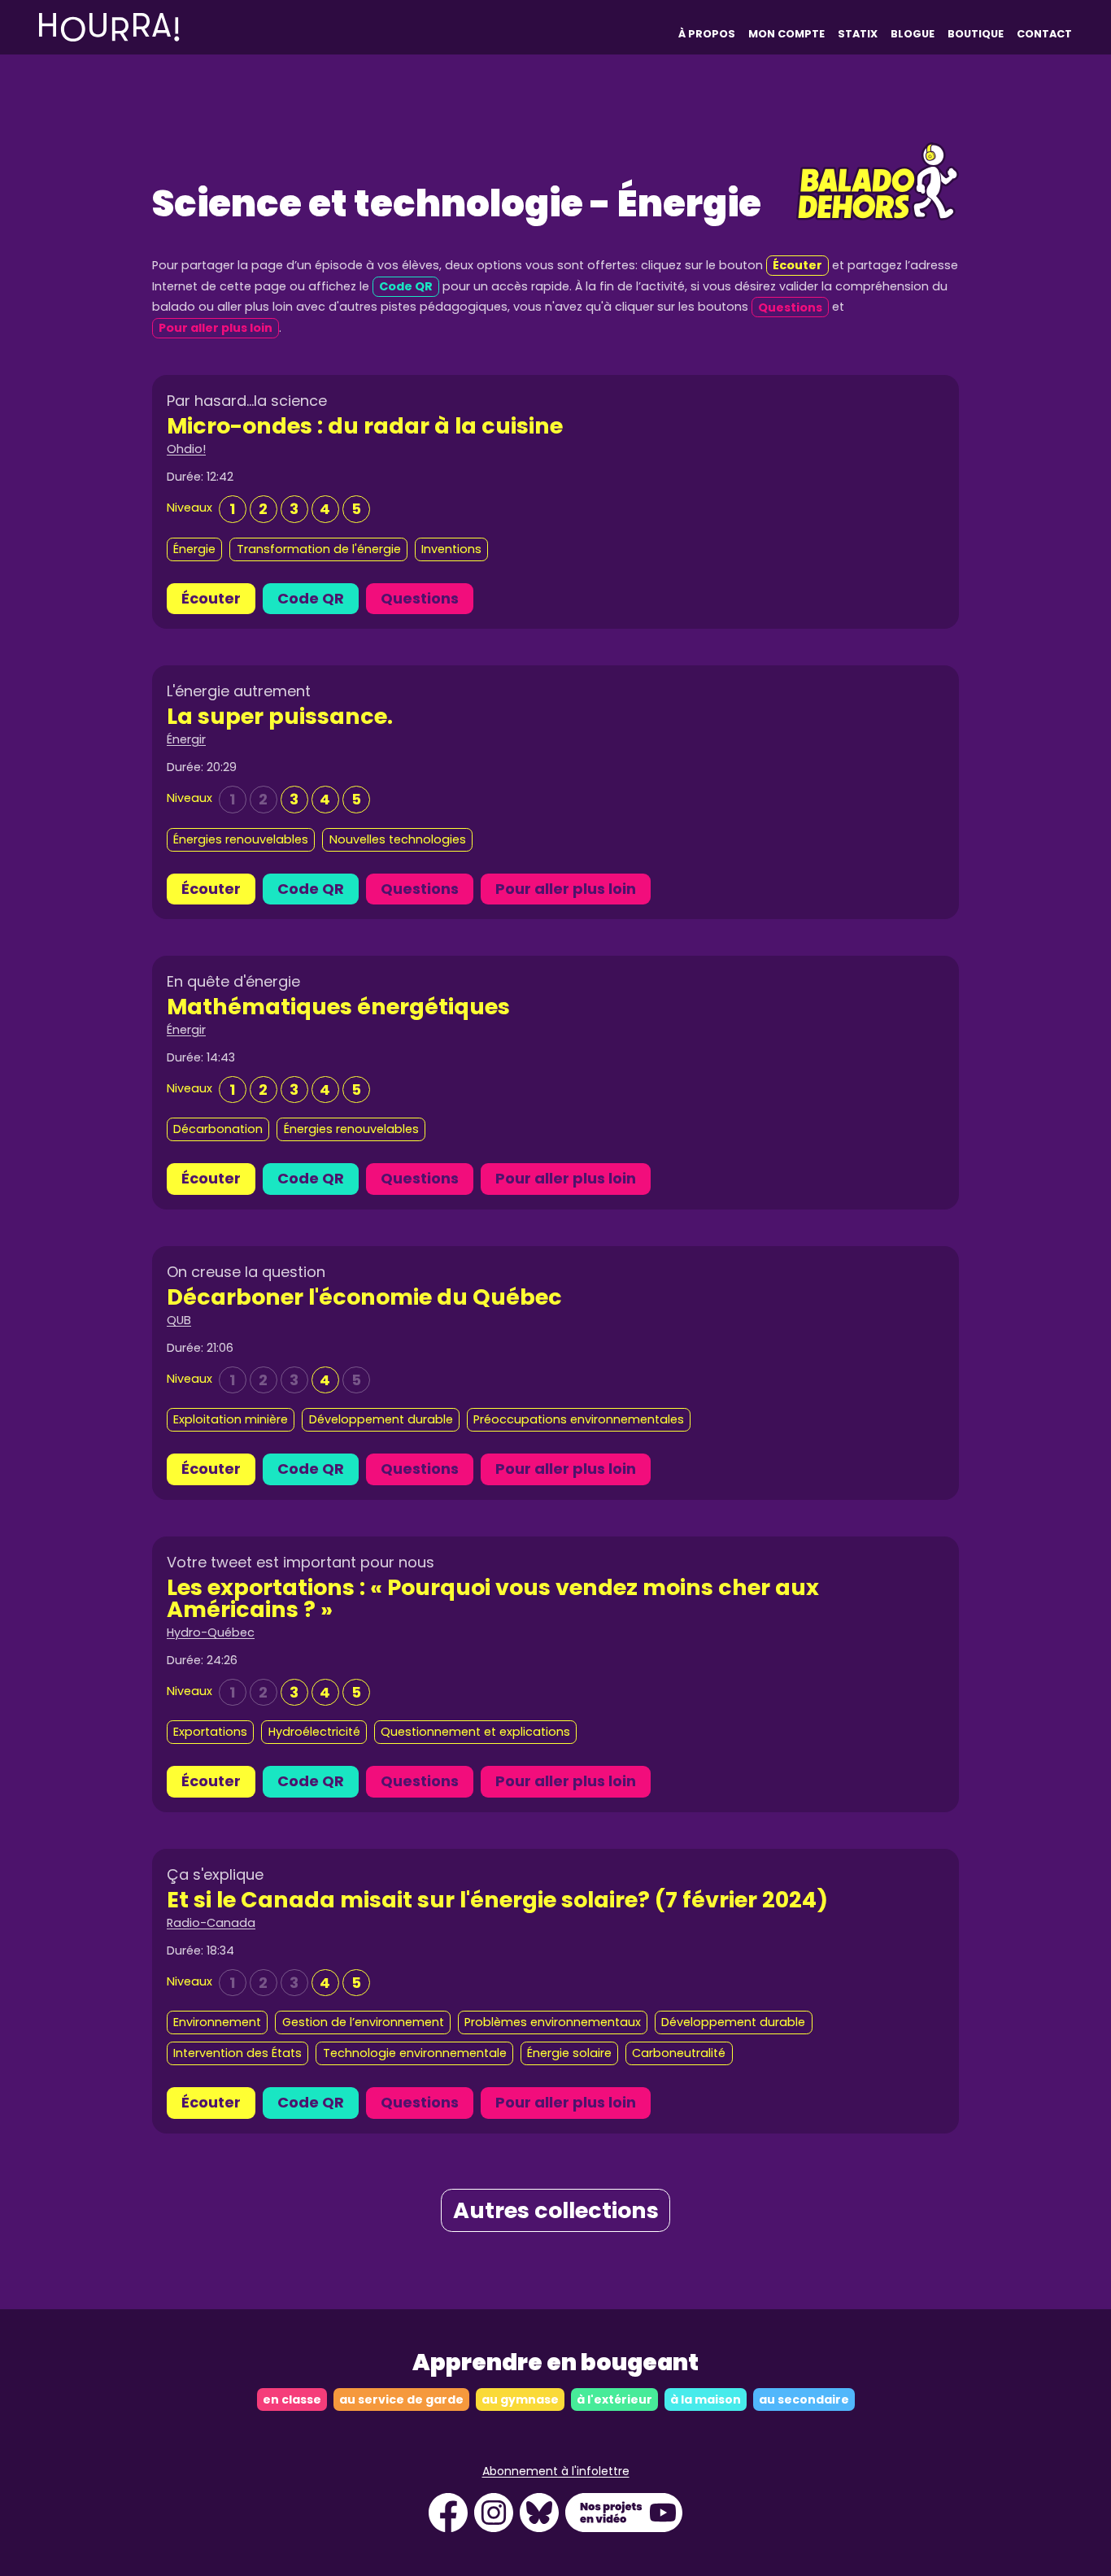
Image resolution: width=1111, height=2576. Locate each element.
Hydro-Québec (211, 1632)
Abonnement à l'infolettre (556, 2471)
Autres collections (556, 2210)
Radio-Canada (211, 1923)
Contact (1044, 34)
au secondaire (804, 2399)
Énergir (186, 739)
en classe (292, 2399)
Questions (420, 598)
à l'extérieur (614, 2399)
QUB (179, 1320)
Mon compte (786, 34)
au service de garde (401, 2399)
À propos (707, 34)
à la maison (706, 2399)
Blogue (913, 34)
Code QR (311, 598)
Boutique (976, 34)
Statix (858, 34)
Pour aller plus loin (566, 889)
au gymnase (520, 2399)
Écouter (211, 598)
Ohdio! (186, 449)
